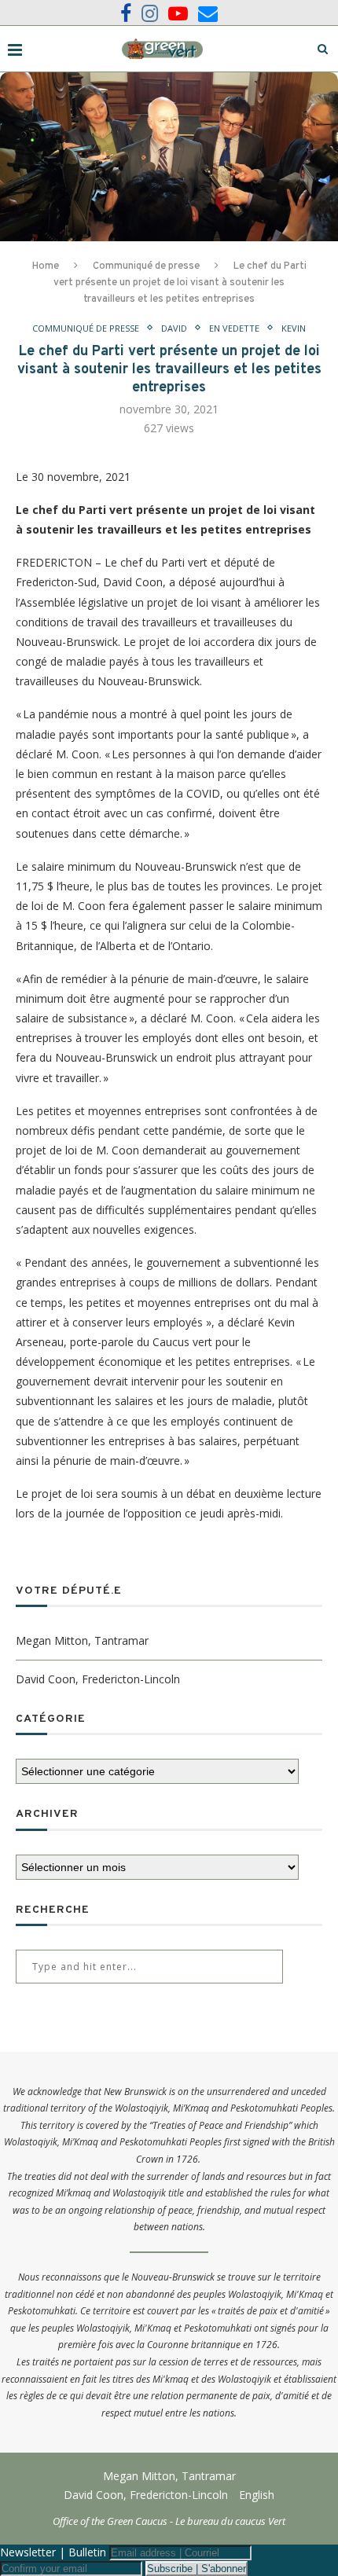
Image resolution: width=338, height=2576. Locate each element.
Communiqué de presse (146, 266)
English (257, 2495)
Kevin (294, 328)
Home (46, 266)
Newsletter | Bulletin (53, 2552)
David (174, 328)
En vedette (234, 328)
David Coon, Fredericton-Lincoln (98, 1679)
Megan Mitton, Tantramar (82, 1640)
